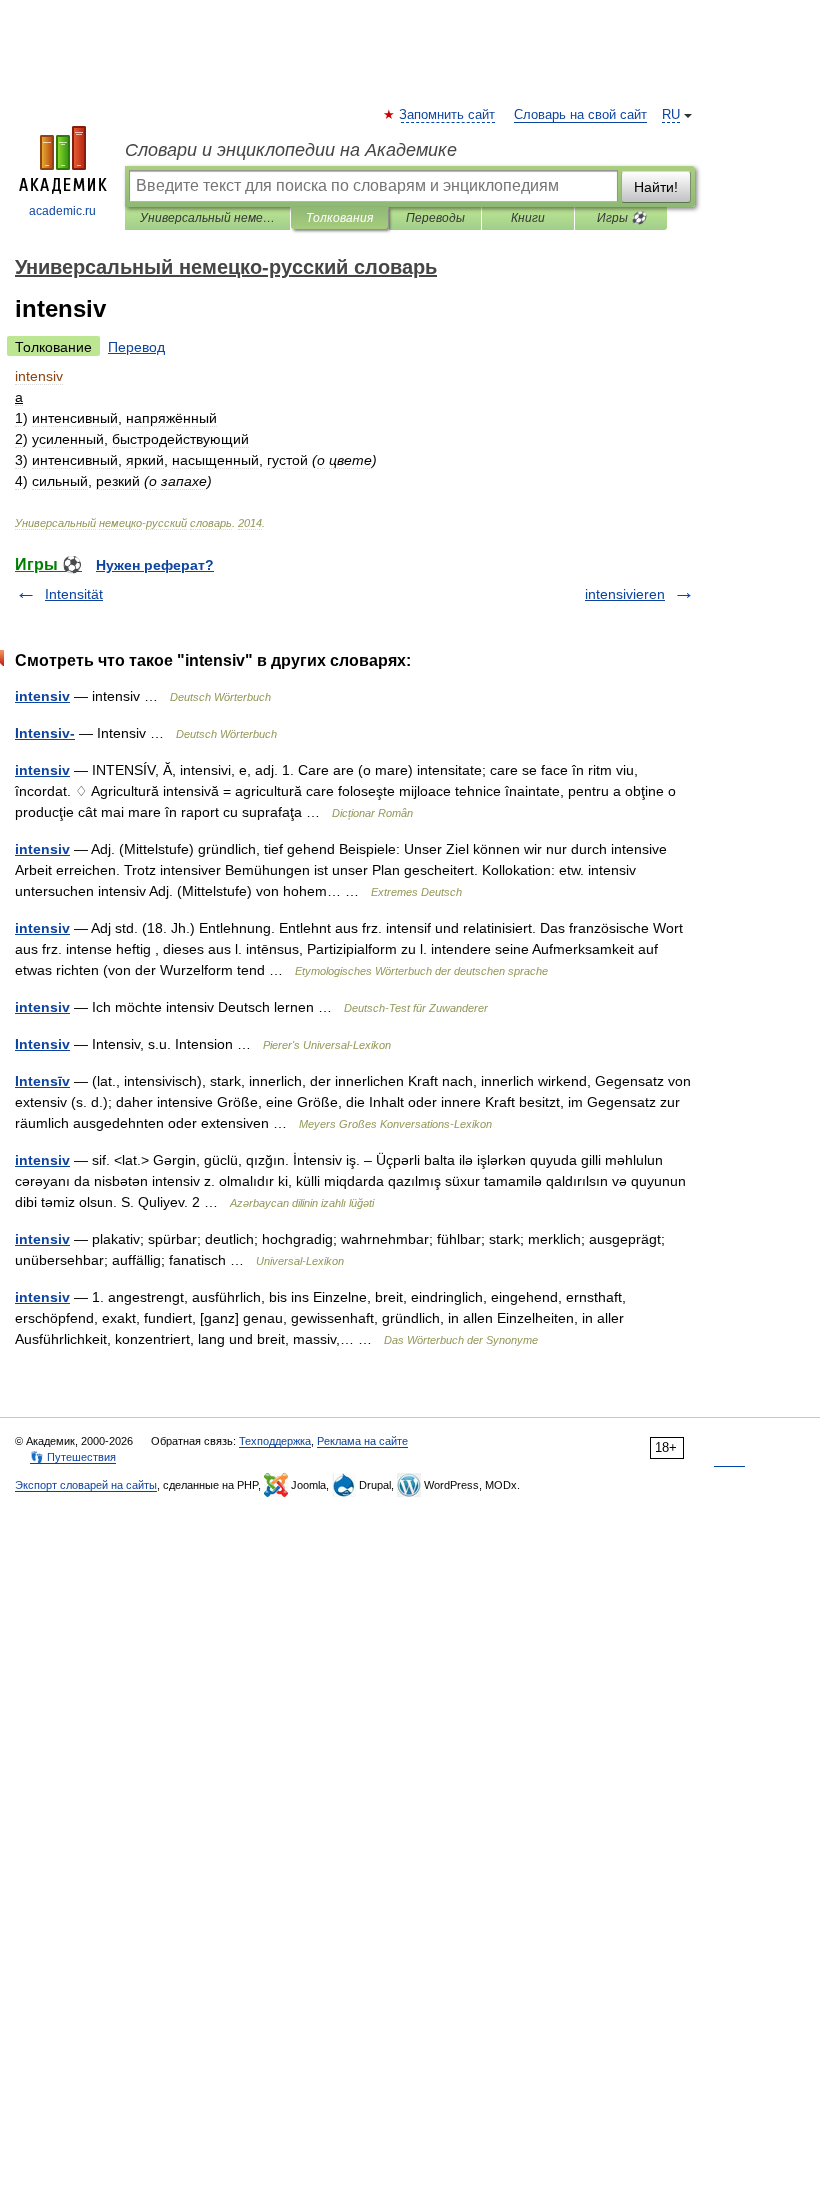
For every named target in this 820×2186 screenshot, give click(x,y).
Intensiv (42, 1044)
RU (671, 115)
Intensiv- (45, 733)
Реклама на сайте (362, 1441)
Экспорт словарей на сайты (86, 1485)
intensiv (42, 696)
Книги (528, 218)
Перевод (136, 347)
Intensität (74, 594)
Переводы (435, 218)
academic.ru (62, 211)
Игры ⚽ (621, 218)
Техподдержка (275, 1441)
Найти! (656, 187)
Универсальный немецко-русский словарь (207, 218)
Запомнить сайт (448, 115)
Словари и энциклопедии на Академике (291, 150)
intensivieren (625, 594)
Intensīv (42, 1081)
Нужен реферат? (155, 565)
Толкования (339, 218)
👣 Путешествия (73, 1457)
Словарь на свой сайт (580, 115)
